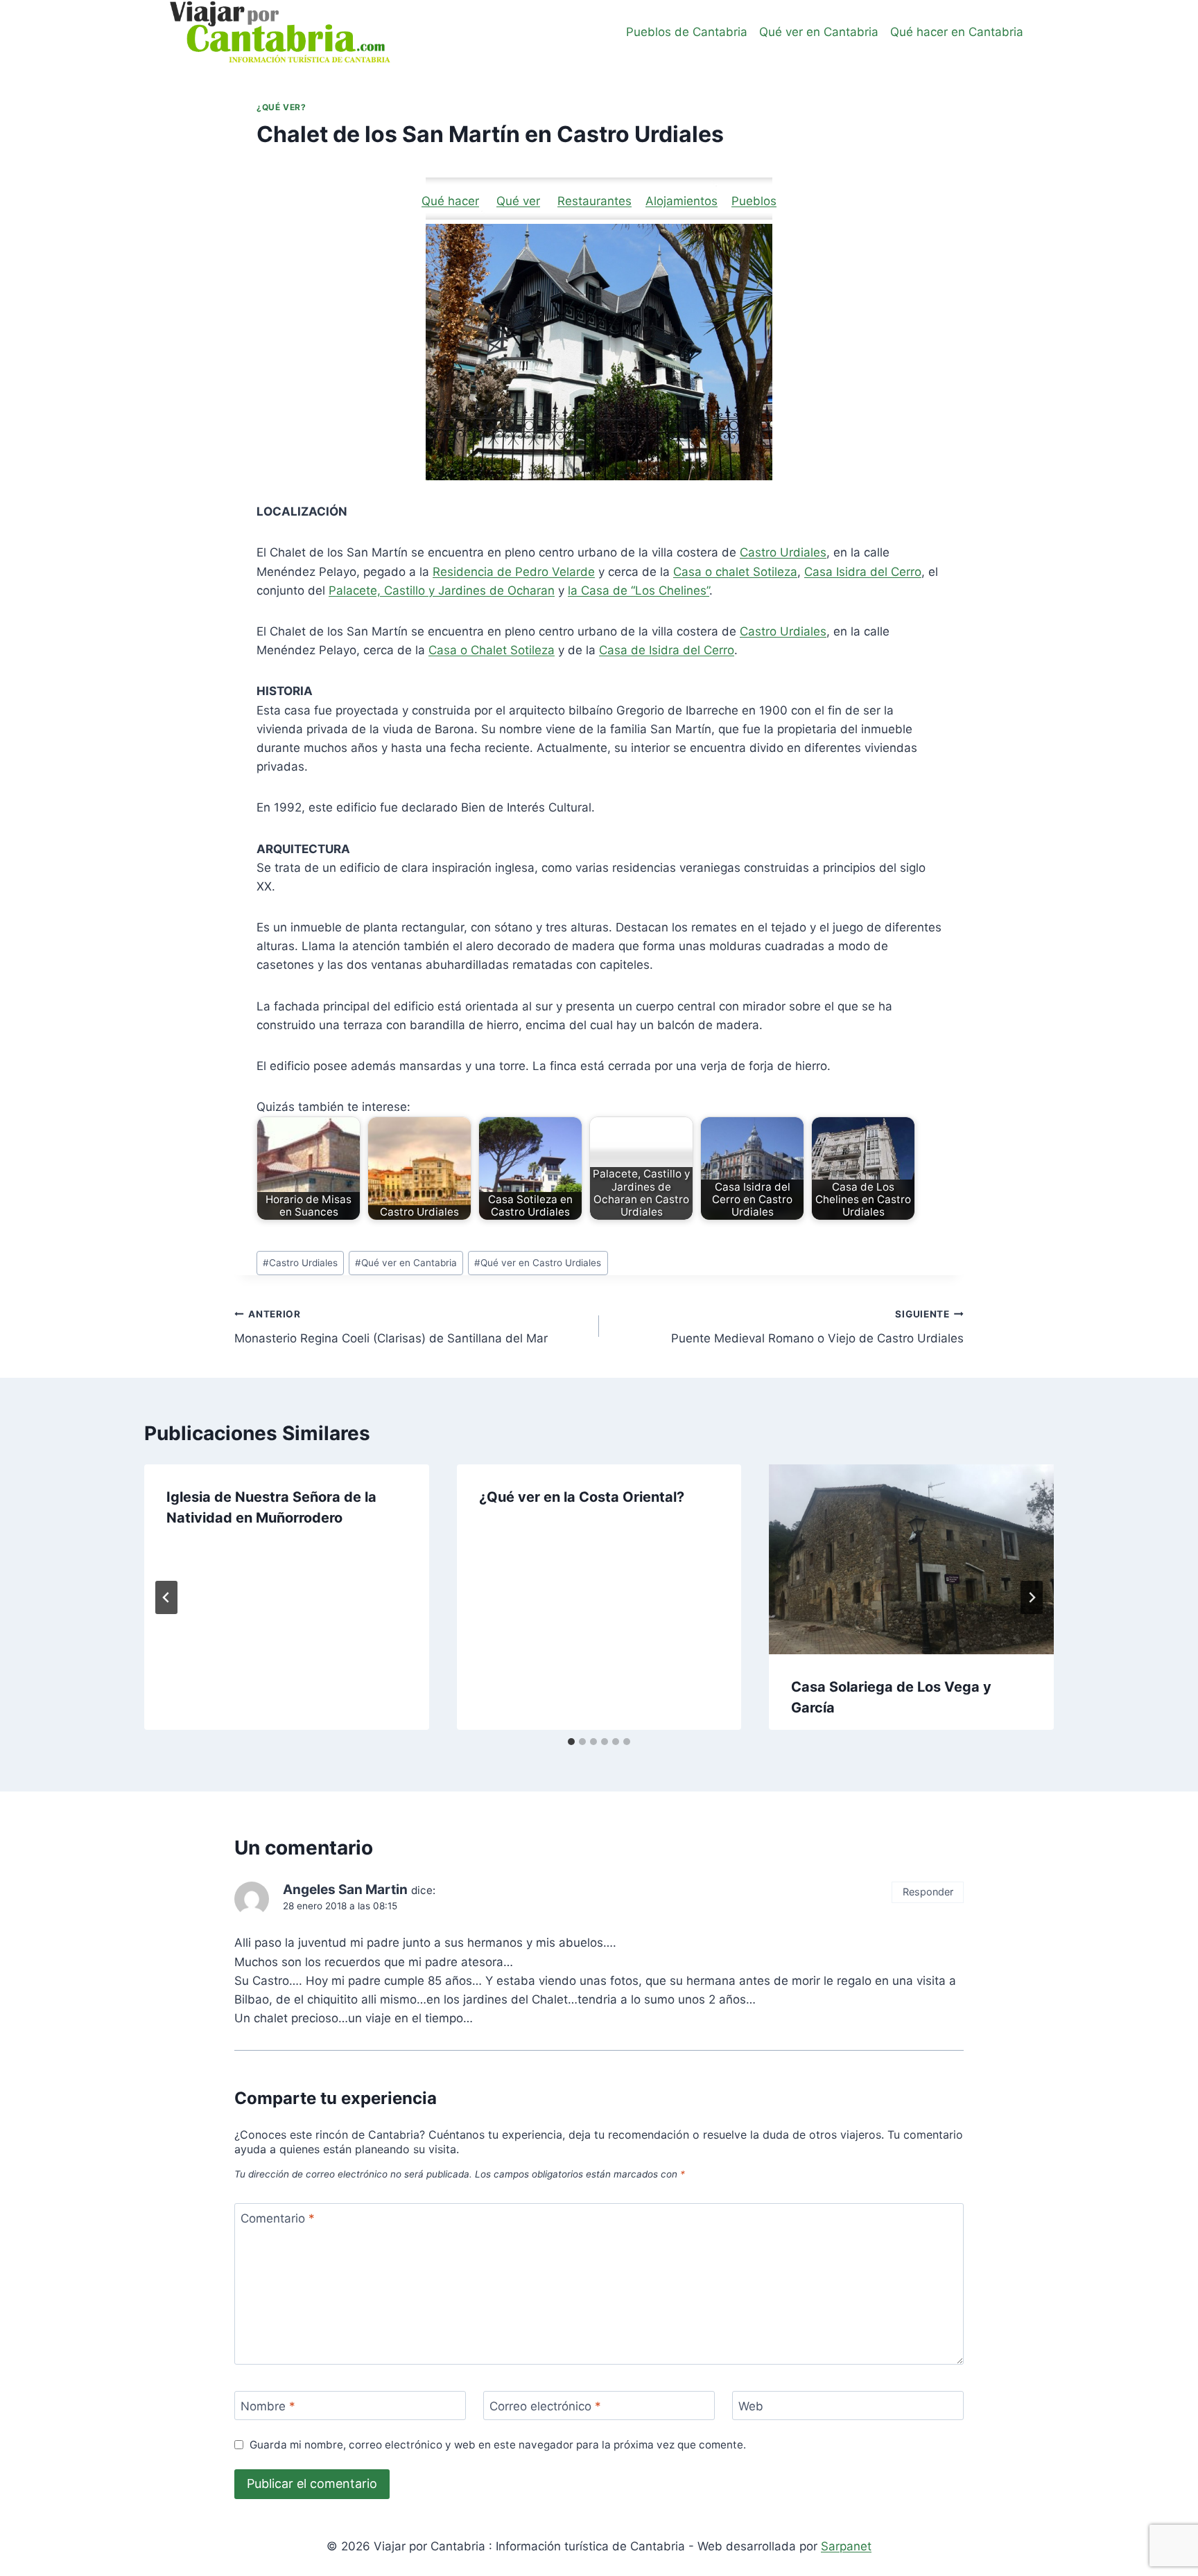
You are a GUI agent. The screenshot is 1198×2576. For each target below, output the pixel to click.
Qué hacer (450, 201)
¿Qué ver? (281, 107)
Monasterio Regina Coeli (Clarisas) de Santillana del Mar (391, 1327)
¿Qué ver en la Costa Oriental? (582, 1497)
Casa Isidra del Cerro (863, 572)
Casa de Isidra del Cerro (667, 650)
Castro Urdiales (783, 552)
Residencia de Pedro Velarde (514, 572)
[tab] (571, 1742)
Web (751, 2406)
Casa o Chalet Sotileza (492, 650)
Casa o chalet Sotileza (735, 572)
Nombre (268, 2406)
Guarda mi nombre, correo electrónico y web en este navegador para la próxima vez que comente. (498, 2445)
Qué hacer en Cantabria (957, 32)
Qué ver (518, 201)
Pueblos (754, 201)
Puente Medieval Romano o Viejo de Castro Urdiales (817, 1327)
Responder (928, 1892)
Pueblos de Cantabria (687, 32)
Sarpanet (846, 2546)
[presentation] (911, 1559)
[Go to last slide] (166, 1597)
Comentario (278, 2218)
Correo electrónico (545, 2406)
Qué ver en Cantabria (819, 32)
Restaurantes (594, 201)
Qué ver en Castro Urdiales (538, 1263)
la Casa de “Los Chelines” (639, 590)
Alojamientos (682, 201)
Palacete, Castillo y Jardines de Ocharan (442, 590)
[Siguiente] (1032, 1597)
